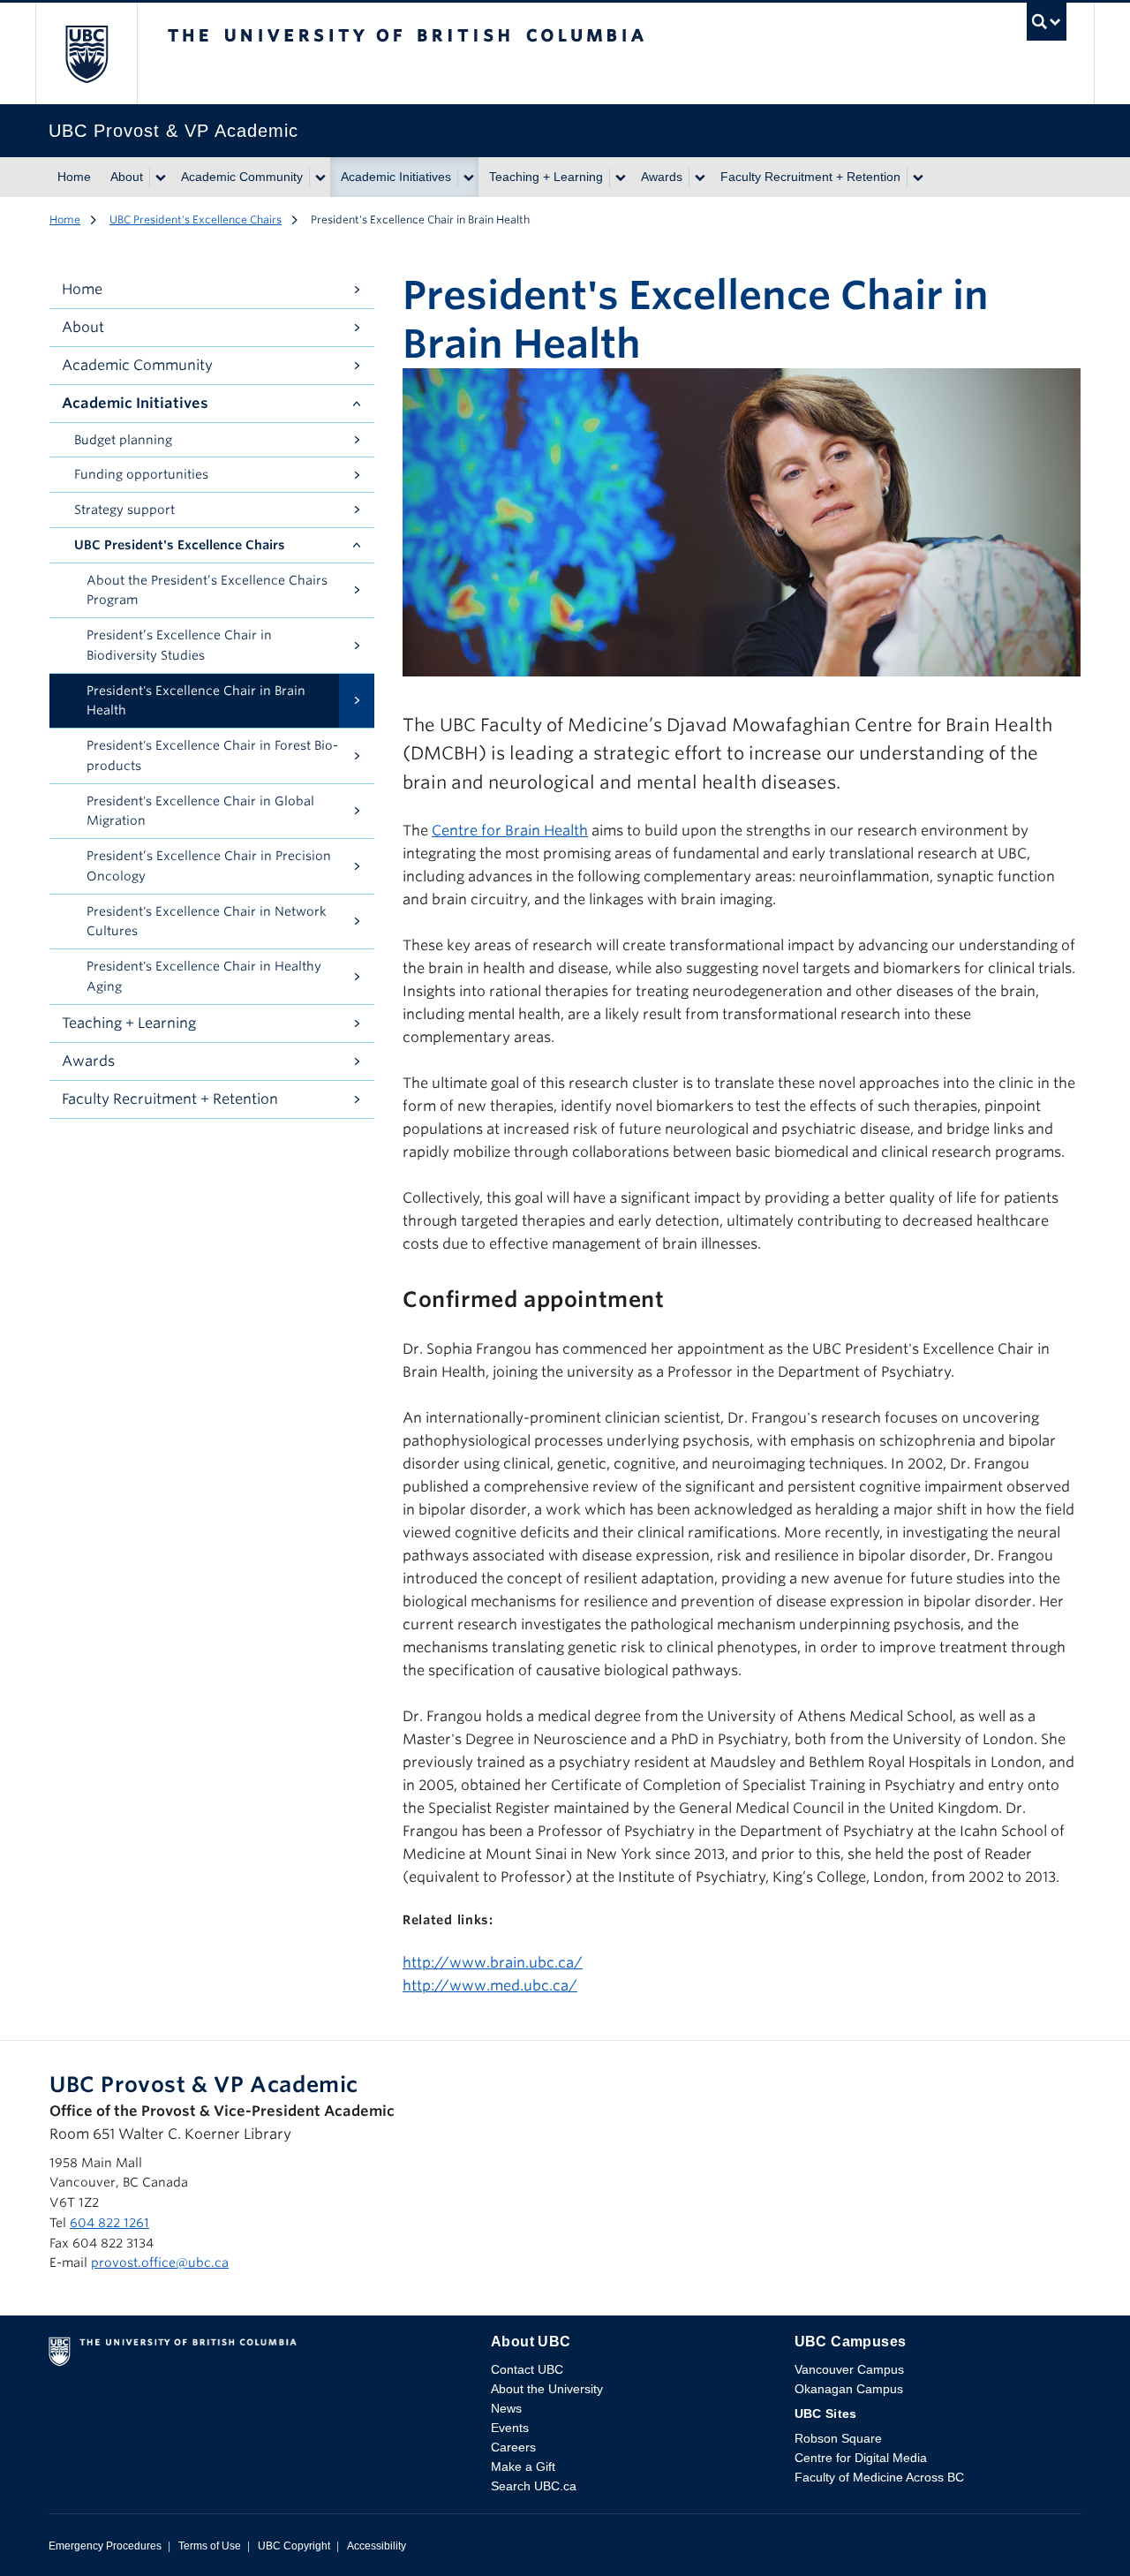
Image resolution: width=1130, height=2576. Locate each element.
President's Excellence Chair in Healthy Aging (204, 976)
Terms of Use (210, 2546)
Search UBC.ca (534, 2486)
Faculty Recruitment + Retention (810, 177)
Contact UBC (527, 2369)
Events (510, 2428)
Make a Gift (523, 2466)
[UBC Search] (1047, 26)
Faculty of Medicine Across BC (879, 2477)
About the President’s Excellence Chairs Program (207, 590)
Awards (662, 177)
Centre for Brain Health (510, 831)
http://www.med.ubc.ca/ (490, 1986)
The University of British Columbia (86, 53)
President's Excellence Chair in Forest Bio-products (212, 755)
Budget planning (123, 440)
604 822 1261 (109, 2223)
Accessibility (377, 2546)
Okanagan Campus (849, 2389)
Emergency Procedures (105, 2546)
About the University (547, 2389)
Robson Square (838, 2438)
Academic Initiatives (396, 177)
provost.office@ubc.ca (160, 2262)
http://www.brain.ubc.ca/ (493, 1963)
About (127, 177)
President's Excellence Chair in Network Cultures (207, 922)
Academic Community (242, 177)
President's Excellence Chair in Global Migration (200, 811)
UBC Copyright (294, 2546)
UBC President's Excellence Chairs (196, 219)
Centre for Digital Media (861, 2458)
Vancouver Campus (849, 2369)
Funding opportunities (141, 474)
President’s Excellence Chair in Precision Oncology (209, 866)
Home (74, 177)
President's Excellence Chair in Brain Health (196, 701)
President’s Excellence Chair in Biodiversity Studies (179, 645)
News (506, 2408)
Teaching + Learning (546, 177)
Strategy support (124, 510)
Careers (513, 2447)
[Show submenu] (160, 178)
